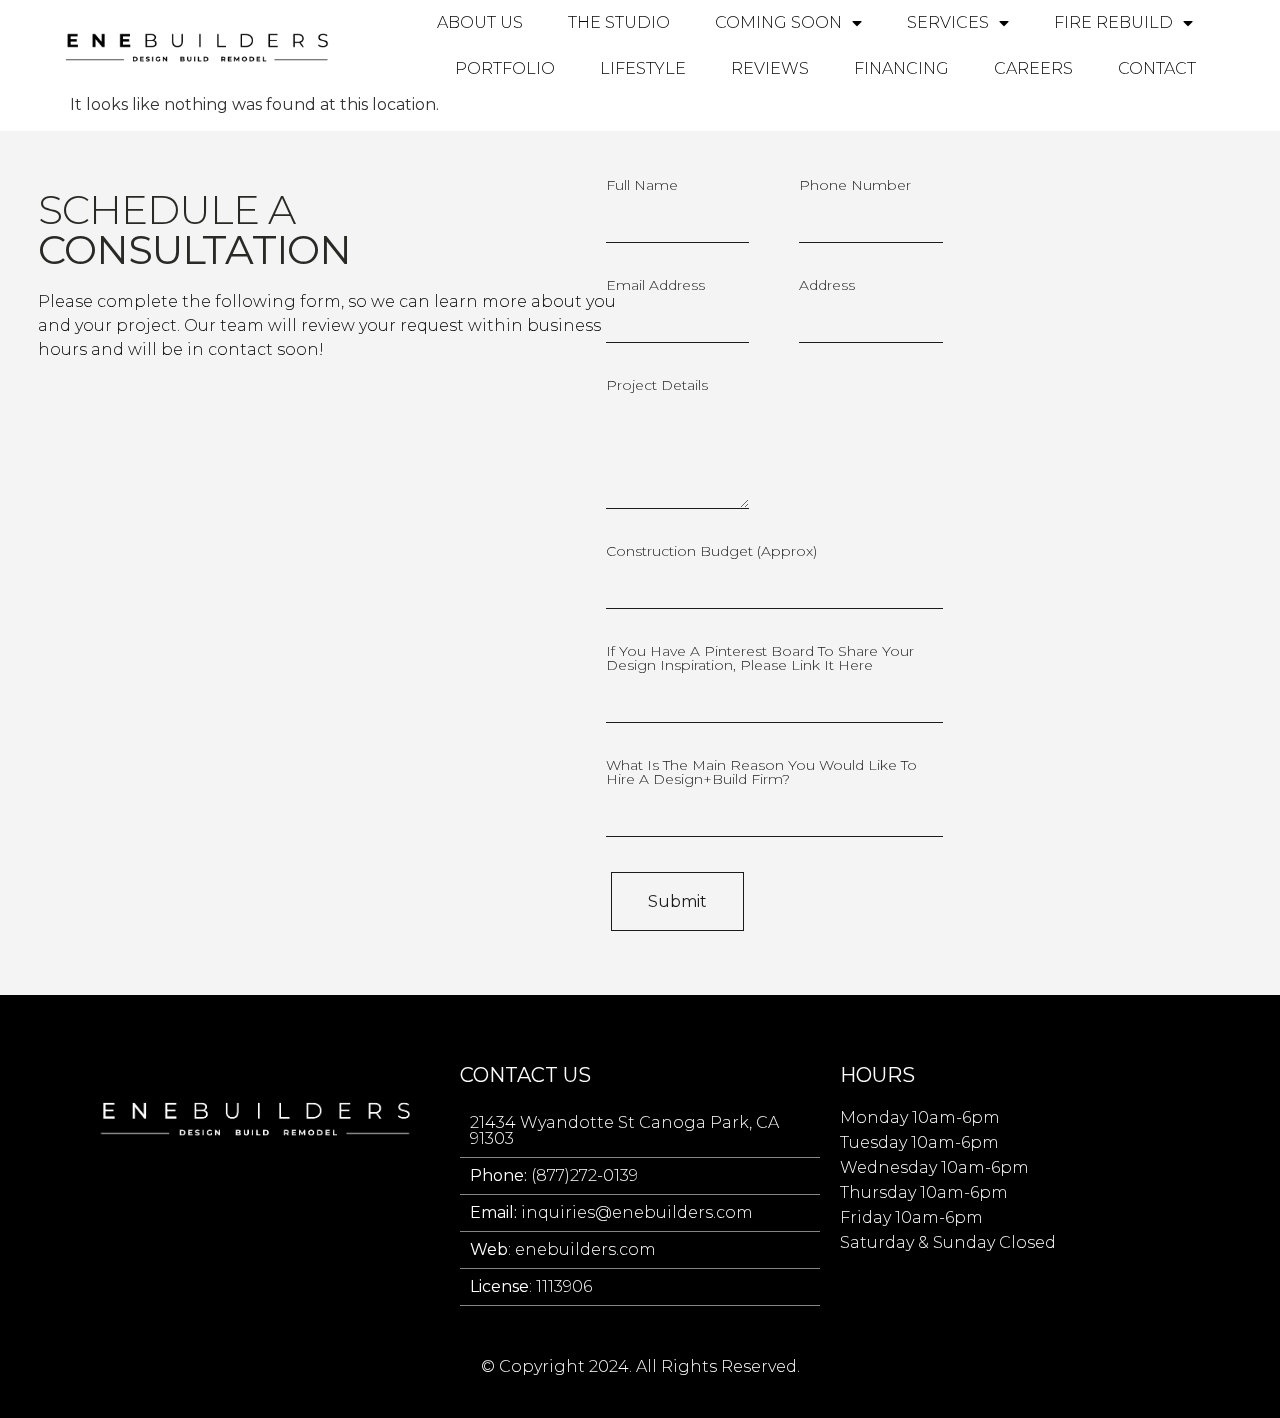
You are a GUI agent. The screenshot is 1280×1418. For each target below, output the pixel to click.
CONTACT (1157, 68)
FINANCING (901, 68)
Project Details (657, 386)
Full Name (642, 186)
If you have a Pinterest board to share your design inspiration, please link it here (760, 659)
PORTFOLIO (505, 68)
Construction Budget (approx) (711, 552)
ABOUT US (480, 22)
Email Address (655, 286)
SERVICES (948, 22)
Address (827, 286)
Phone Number (855, 186)
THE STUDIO (619, 22)
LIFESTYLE (643, 68)
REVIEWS (770, 68)
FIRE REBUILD (1113, 22)
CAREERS (1033, 68)
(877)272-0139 (554, 1175)
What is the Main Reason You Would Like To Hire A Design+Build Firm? (761, 773)
